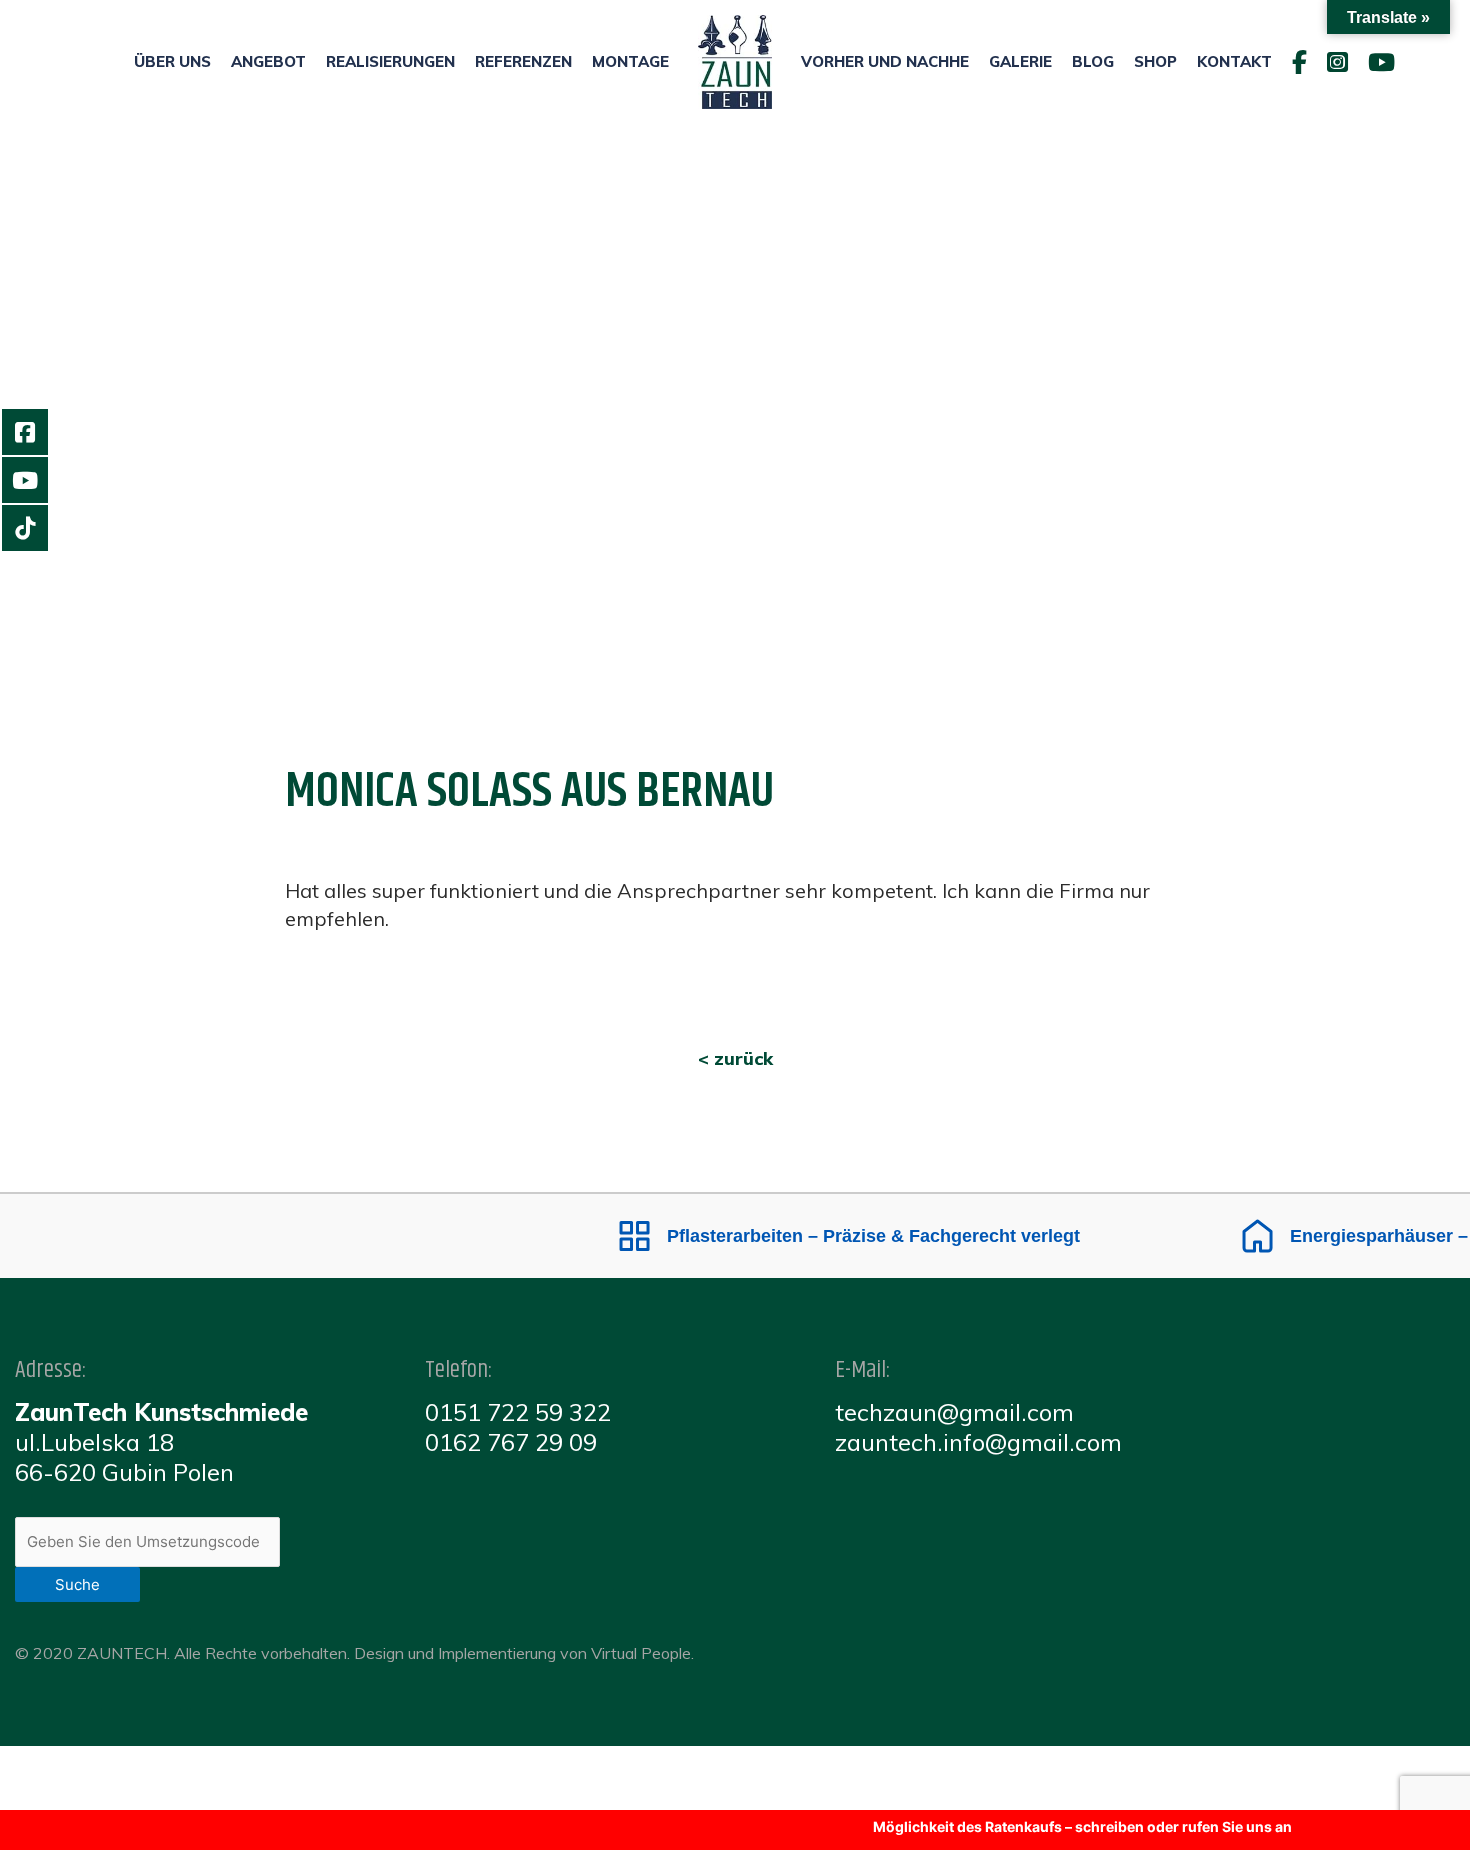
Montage (630, 61)
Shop (1155, 61)
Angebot (268, 61)
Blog (1093, 61)
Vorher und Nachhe (885, 61)
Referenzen (523, 61)
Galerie (1020, 61)
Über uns (172, 61)
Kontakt (1234, 61)
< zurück (735, 1058)
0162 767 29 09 (511, 1442)
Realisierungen (390, 61)
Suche (77, 1584)
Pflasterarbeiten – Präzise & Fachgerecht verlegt (844, 1236)
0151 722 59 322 (518, 1412)
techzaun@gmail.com (954, 1412)
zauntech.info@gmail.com (978, 1442)
